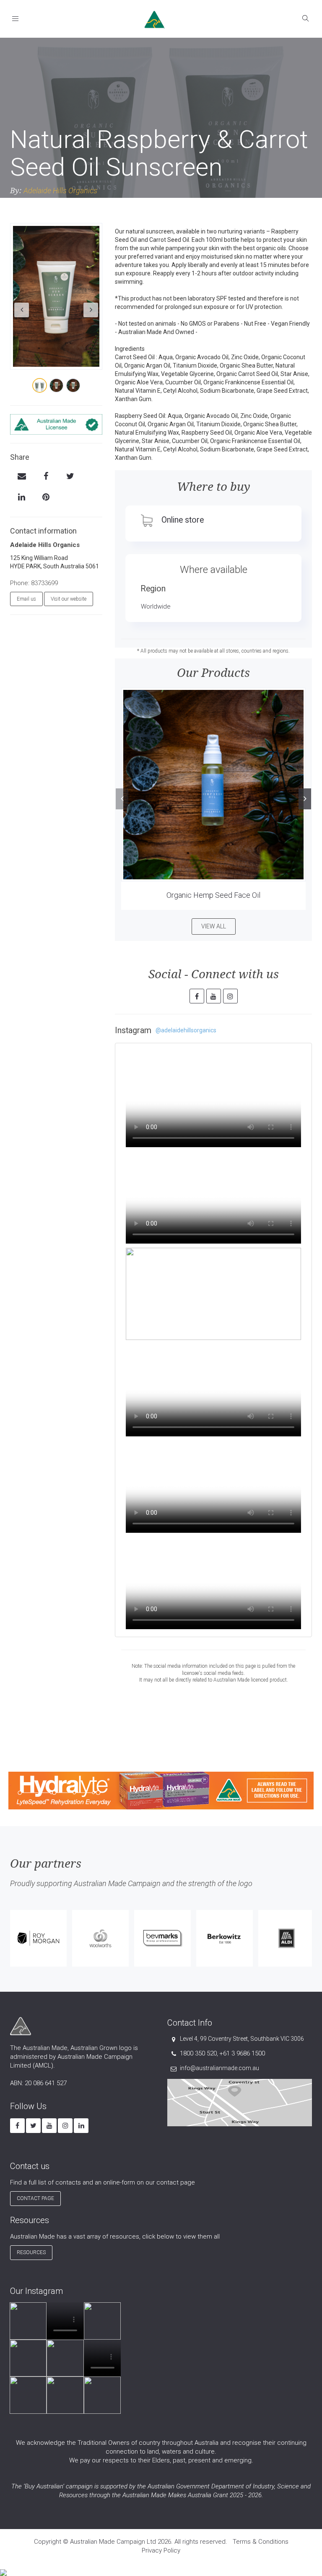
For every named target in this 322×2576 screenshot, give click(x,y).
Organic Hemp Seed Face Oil (213, 895)
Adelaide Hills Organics (60, 190)
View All (214, 926)
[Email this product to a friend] (22, 477)
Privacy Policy (161, 2550)
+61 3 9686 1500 (242, 2053)
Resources (31, 2252)
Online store (183, 520)
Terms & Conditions (261, 2542)
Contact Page (35, 2198)
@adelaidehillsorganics (186, 1030)
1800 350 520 (198, 2053)
